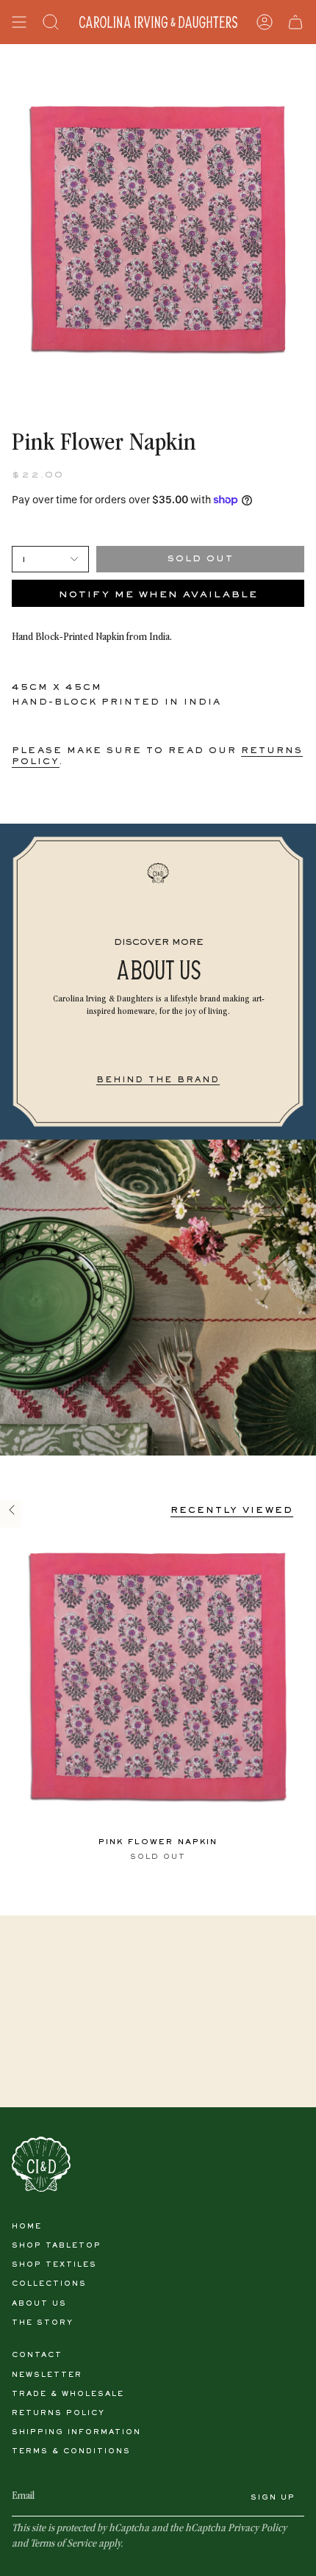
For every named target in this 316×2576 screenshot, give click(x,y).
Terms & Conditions (71, 2451)
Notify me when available (158, 595)
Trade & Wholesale (68, 2394)
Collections (49, 2284)
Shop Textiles (54, 2265)
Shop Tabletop (57, 2246)
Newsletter (47, 2375)
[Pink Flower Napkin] (158, 1677)
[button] (51, 22)
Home (27, 2227)
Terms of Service (63, 2544)
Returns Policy (58, 2413)
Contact (37, 2355)
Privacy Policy (257, 2529)
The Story (43, 2323)
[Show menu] (19, 22)
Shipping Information (76, 2432)
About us (39, 2304)
